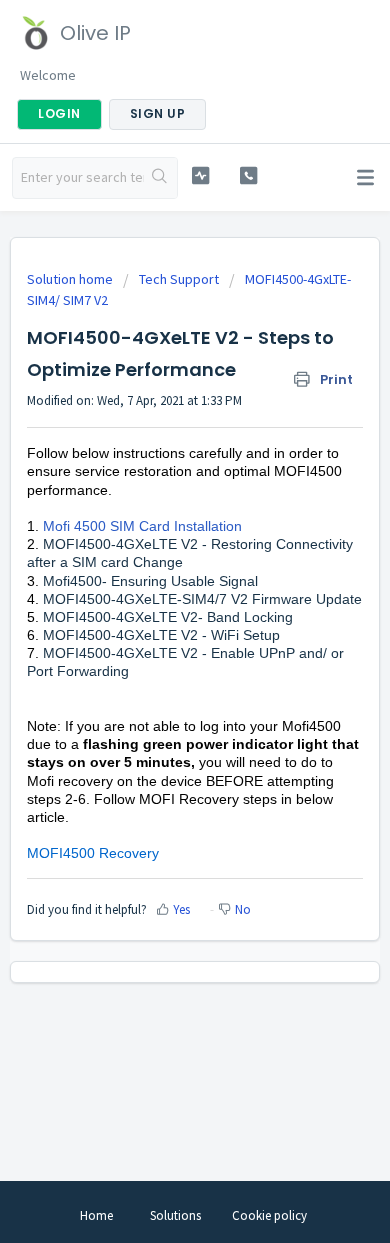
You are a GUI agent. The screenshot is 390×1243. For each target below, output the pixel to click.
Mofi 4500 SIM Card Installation (142, 526)
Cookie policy (269, 1215)
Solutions (175, 1215)
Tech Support (179, 279)
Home (96, 1215)
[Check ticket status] (200, 175)
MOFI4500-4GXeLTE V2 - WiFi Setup (161, 635)
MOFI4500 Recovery (95, 853)
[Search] (160, 178)
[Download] (158, 611)
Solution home (71, 279)
